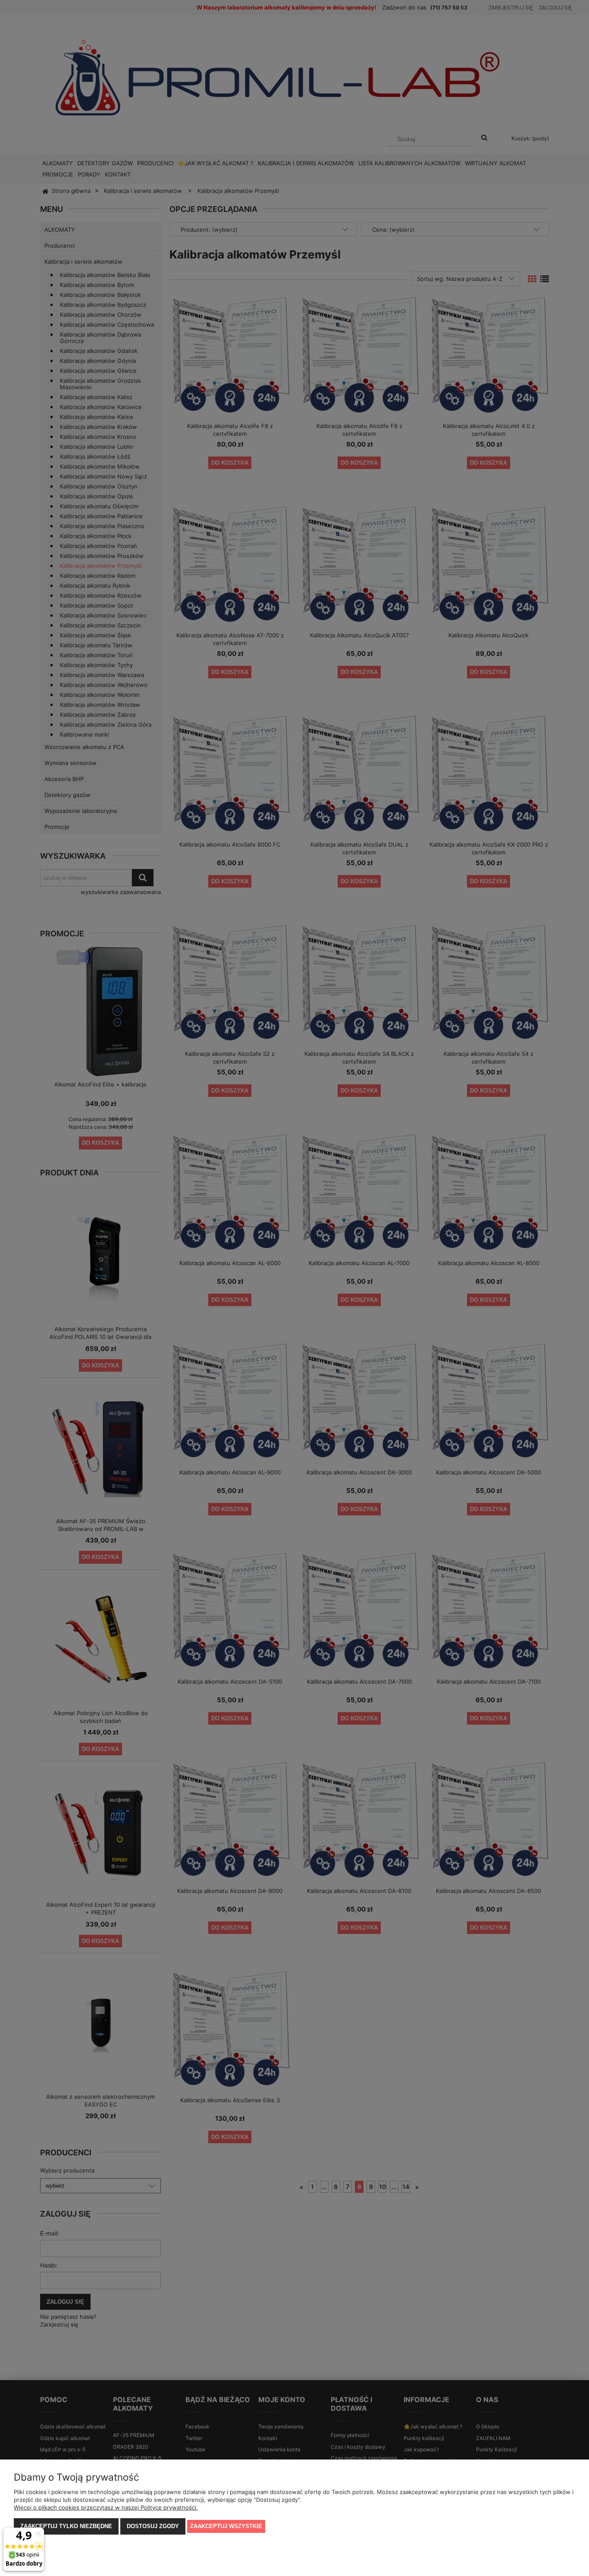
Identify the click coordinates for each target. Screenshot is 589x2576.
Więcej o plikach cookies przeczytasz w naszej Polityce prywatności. (106, 2507)
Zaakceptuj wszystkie (226, 2526)
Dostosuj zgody (153, 2526)
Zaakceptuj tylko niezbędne (66, 2526)
